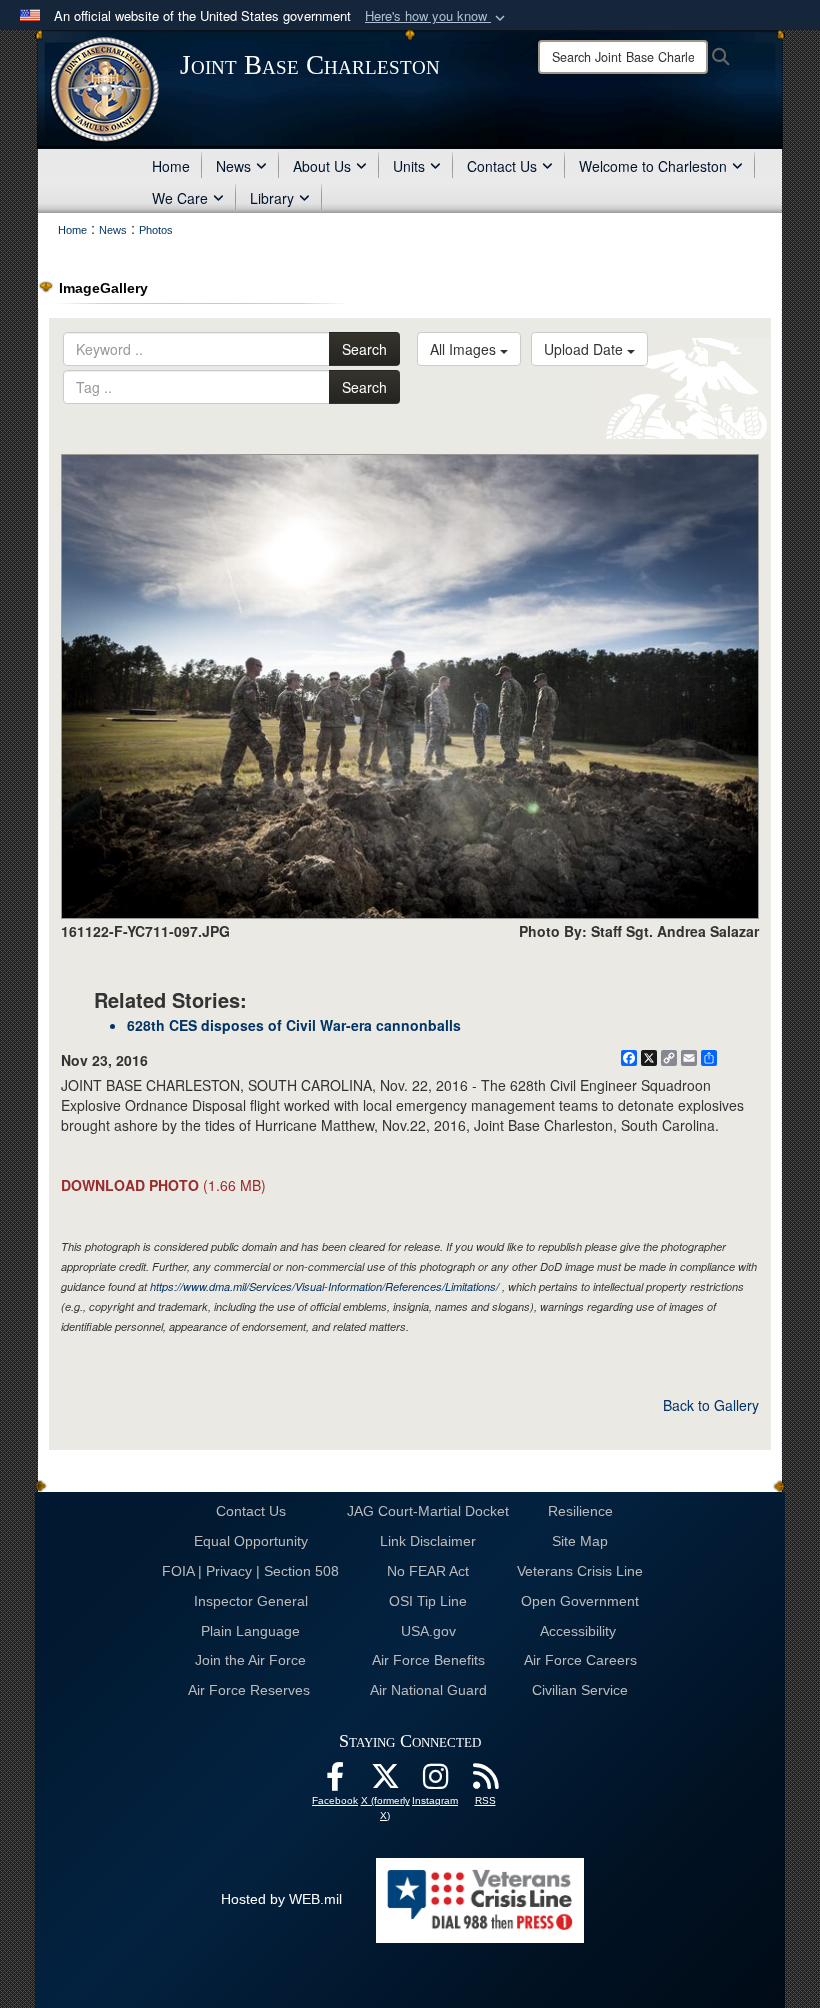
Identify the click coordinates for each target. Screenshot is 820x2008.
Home (171, 166)
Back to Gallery (711, 1405)
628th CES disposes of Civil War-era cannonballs (294, 1025)
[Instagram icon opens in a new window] (435, 1782)
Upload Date (585, 349)
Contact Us (502, 166)
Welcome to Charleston (653, 166)
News (233, 166)
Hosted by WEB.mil (281, 1899)
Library (272, 198)
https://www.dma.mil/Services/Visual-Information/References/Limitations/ (324, 1286)
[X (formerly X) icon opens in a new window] (385, 1782)
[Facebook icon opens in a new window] (335, 1782)
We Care (180, 198)
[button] (437, 16)
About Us (322, 166)
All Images (465, 349)
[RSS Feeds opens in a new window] (485, 1782)
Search (364, 349)
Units (409, 166)
